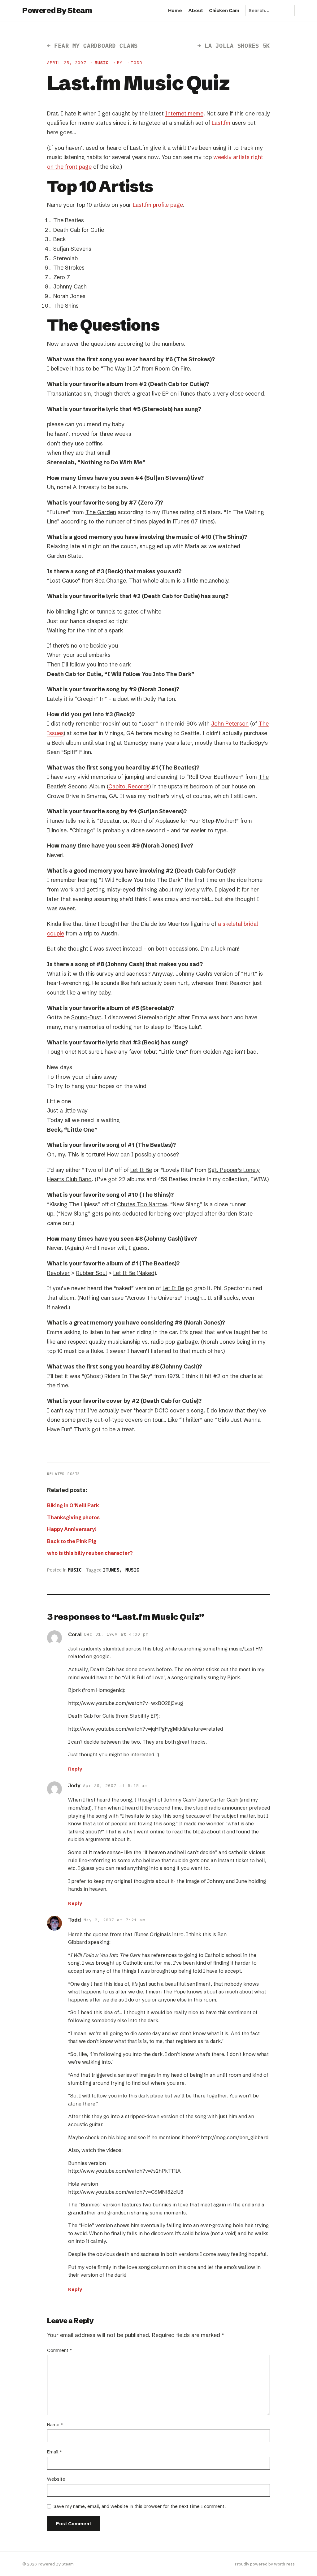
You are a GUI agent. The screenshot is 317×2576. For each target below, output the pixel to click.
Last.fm (221, 123)
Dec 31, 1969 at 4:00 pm (116, 1634)
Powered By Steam (57, 10)
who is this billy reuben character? (90, 1553)
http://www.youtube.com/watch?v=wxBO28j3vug (126, 1703)
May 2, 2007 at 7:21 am (114, 1920)
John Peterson (230, 724)
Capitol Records (129, 786)
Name (55, 2424)
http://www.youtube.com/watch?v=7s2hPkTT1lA (124, 2171)
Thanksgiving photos (73, 1517)
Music (102, 63)
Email (54, 2452)
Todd (75, 1920)
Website (56, 2479)
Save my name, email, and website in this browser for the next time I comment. (140, 2506)
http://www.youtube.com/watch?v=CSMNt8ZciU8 (126, 2192)
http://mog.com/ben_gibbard (235, 2137)
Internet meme (184, 113)
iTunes (111, 1570)
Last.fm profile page (158, 205)
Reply (75, 1769)
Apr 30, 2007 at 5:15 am (115, 1786)
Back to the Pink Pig (72, 1541)
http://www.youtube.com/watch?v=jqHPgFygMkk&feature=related (145, 1729)
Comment (59, 2350)
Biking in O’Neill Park (73, 1505)
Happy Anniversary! (72, 1529)
